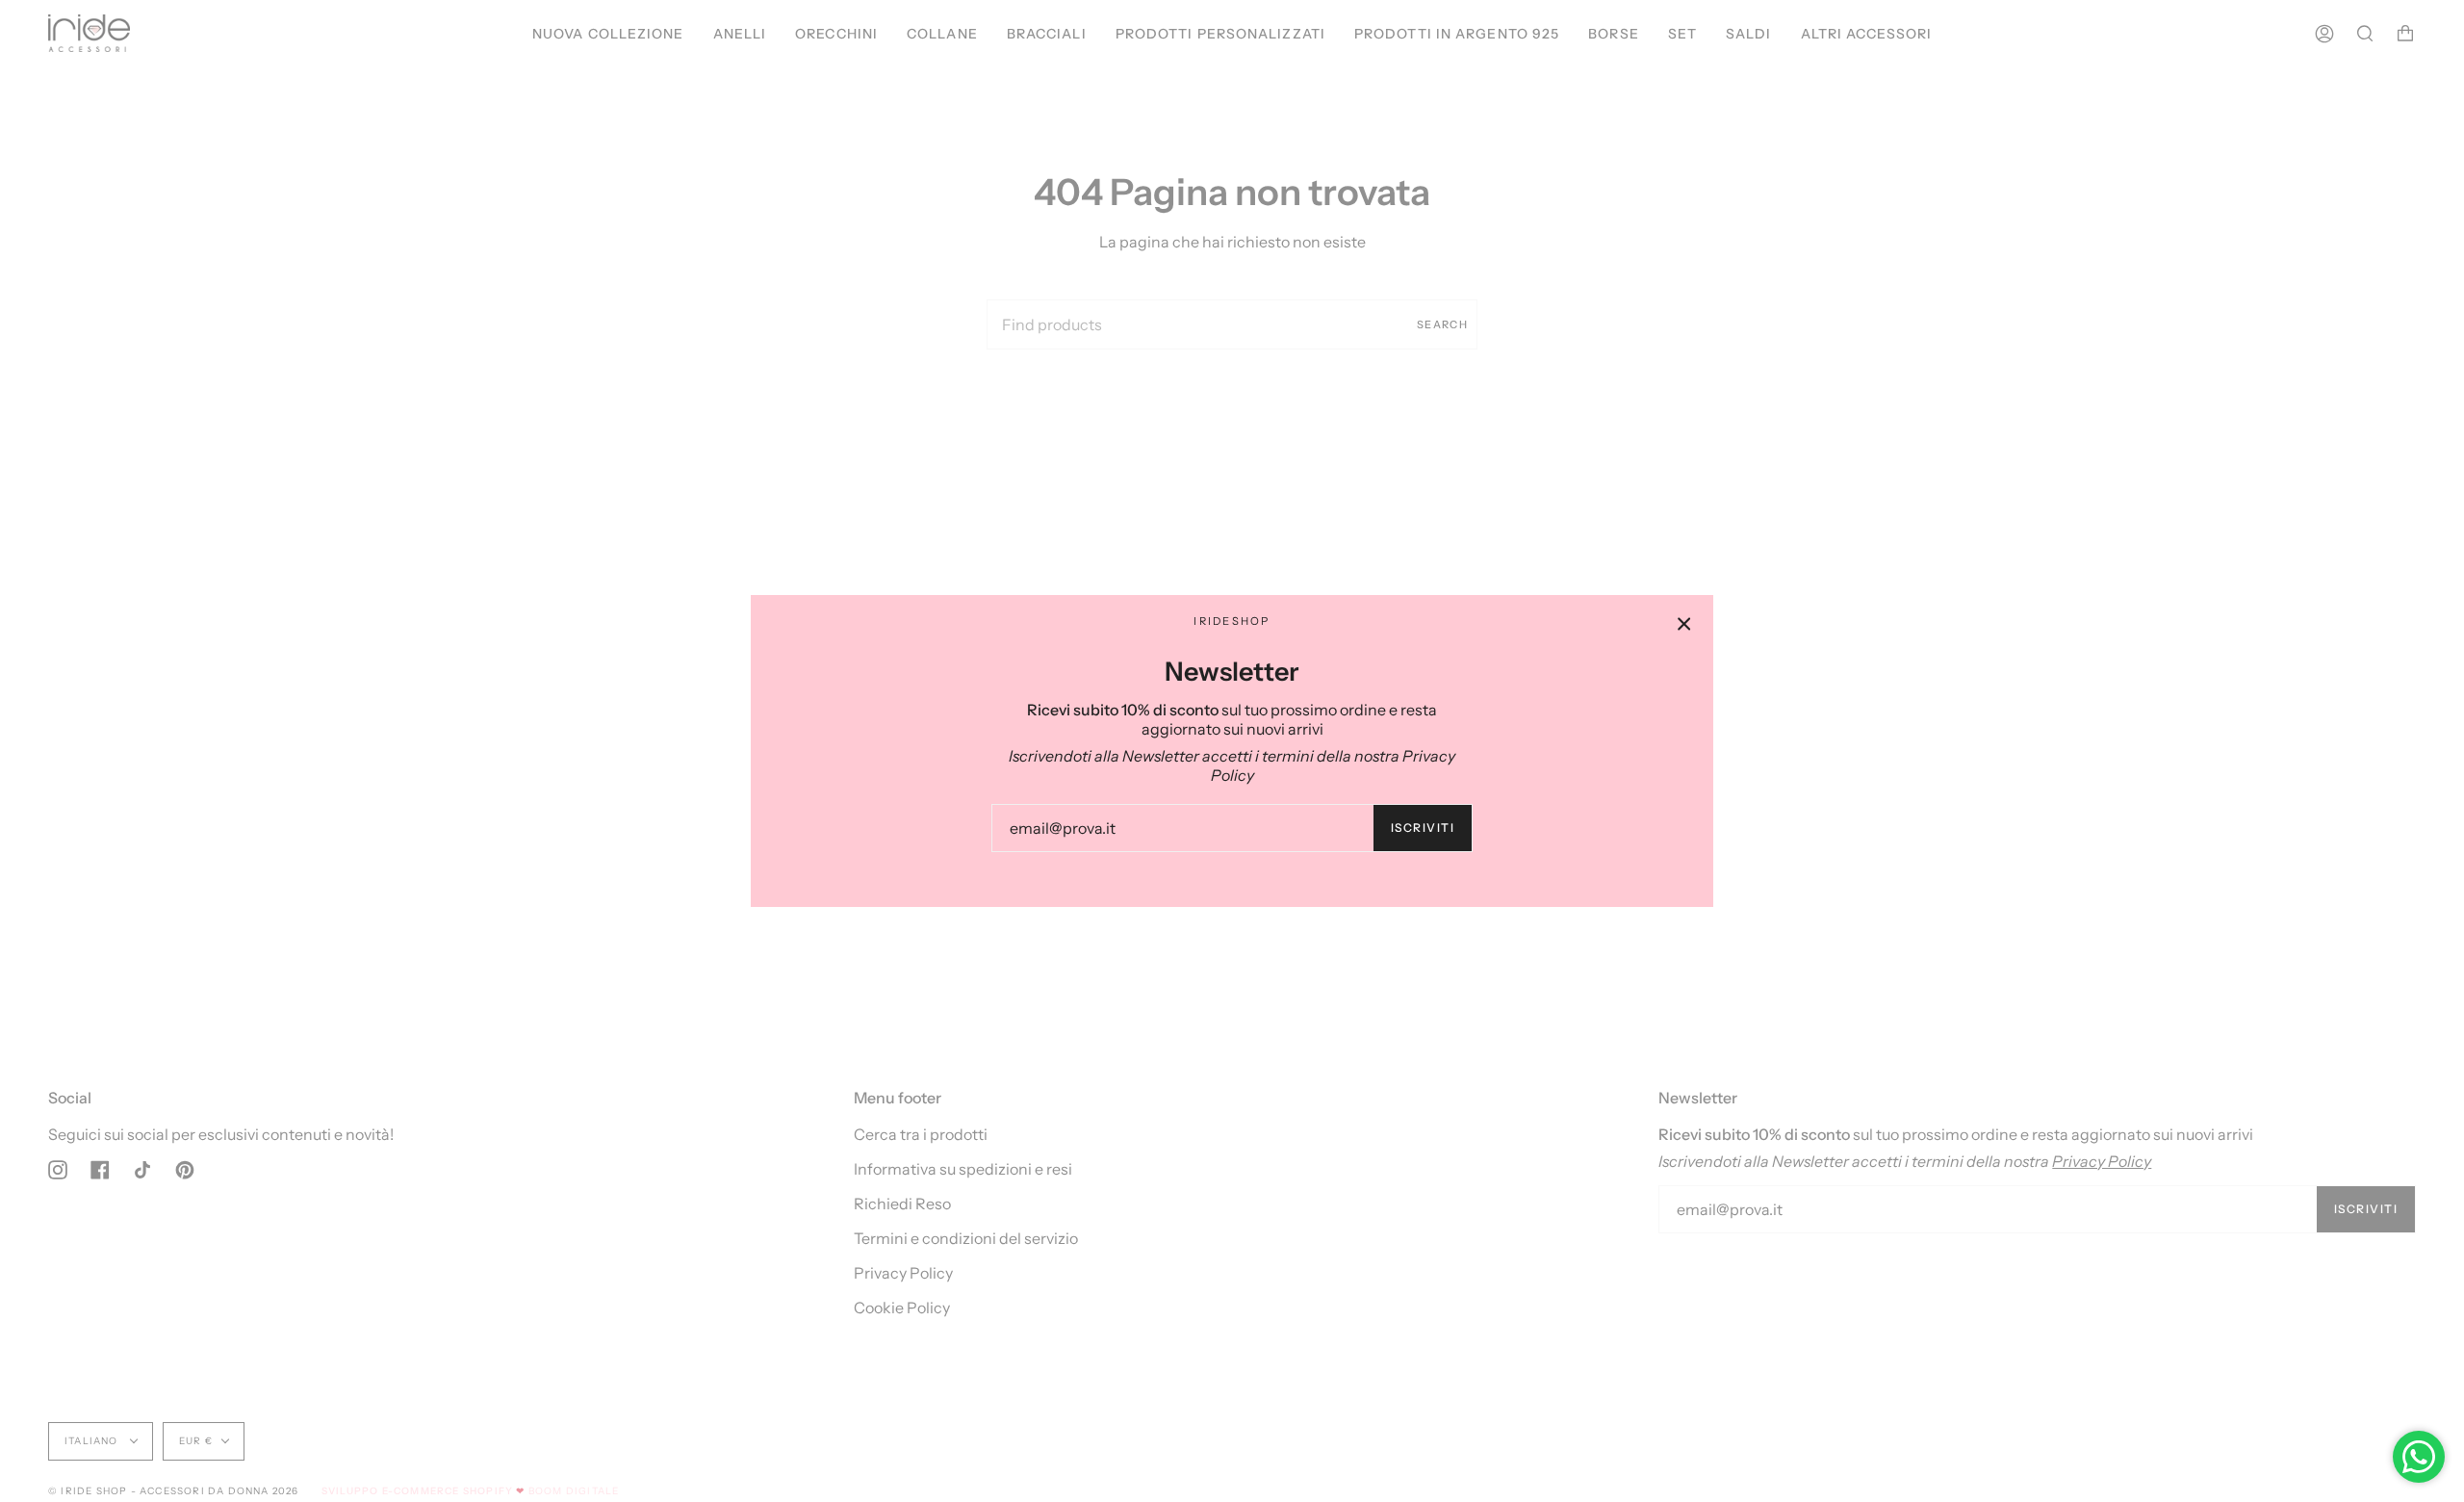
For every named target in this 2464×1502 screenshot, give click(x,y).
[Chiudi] (1684, 624)
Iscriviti (1423, 828)
